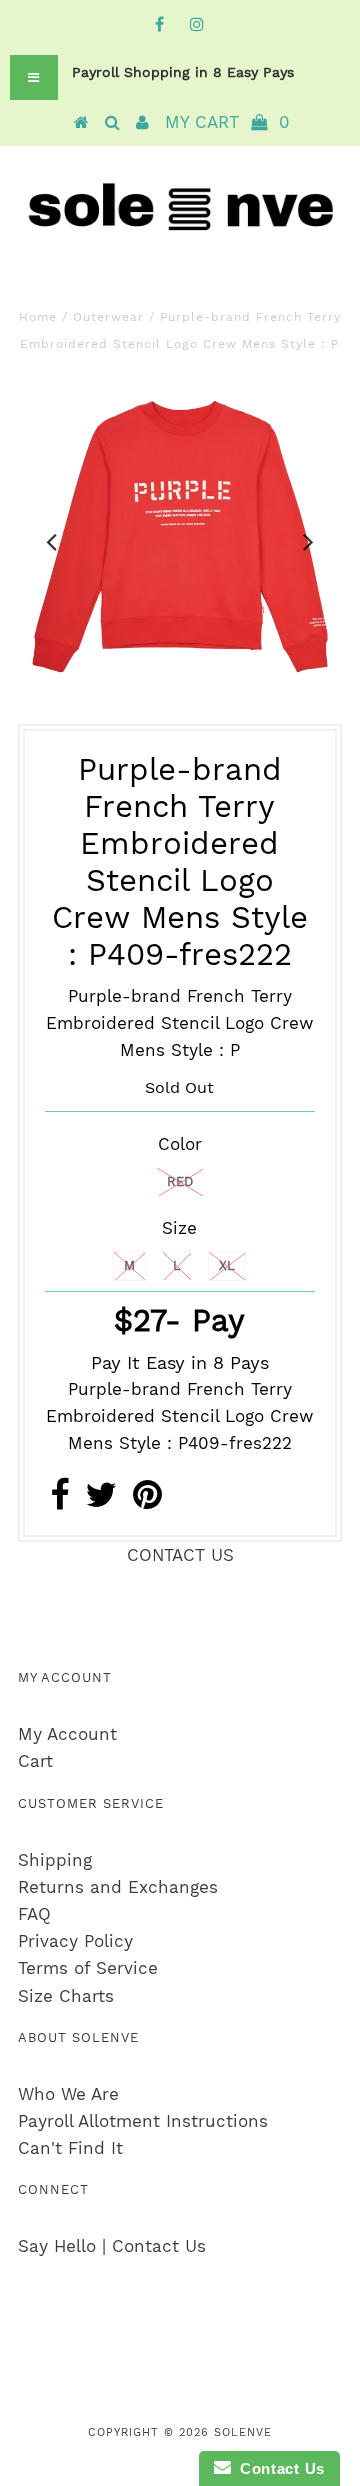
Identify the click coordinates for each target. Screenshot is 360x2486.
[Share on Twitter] (101, 1501)
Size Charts (66, 1996)
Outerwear (108, 317)
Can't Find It (70, 2148)
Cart (35, 1761)
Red (180, 1181)
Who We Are (68, 2094)
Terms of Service (88, 1968)
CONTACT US (180, 1555)
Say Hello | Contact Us (112, 2246)
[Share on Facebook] (59, 1501)
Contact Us (278, 2468)
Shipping (55, 1860)
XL (227, 1265)
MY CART (227, 122)
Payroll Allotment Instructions (143, 2121)
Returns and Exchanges (118, 1887)
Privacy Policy (75, 1941)
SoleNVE (243, 2432)
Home (38, 317)
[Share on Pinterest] (147, 1501)
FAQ (34, 1914)
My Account (67, 1734)
